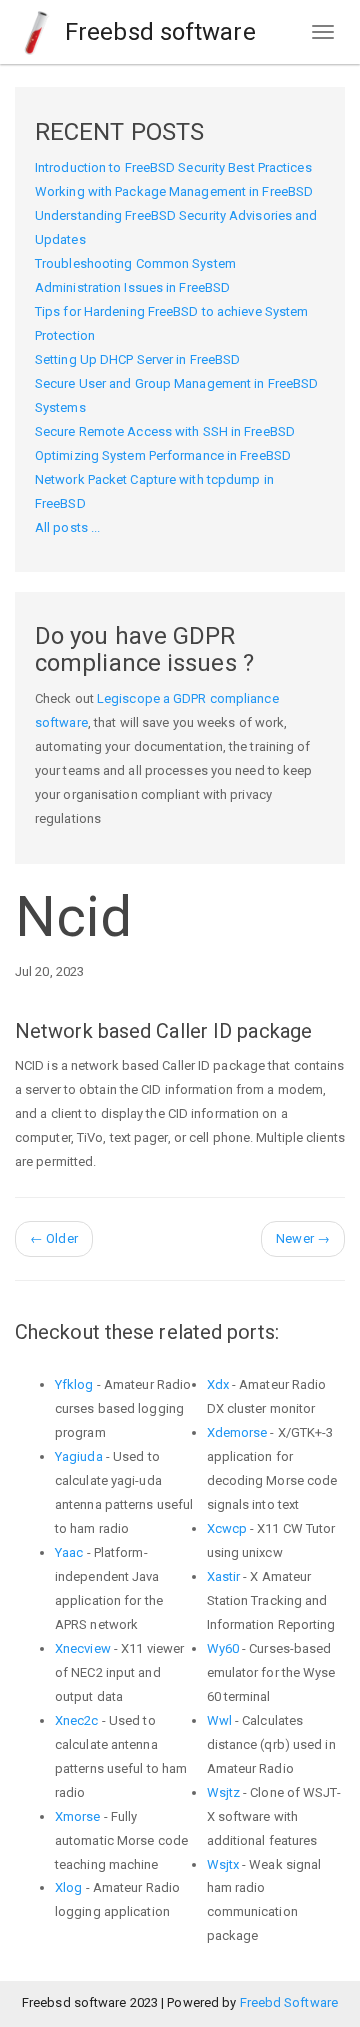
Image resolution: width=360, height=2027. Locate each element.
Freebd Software (289, 2002)
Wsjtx (223, 1864)
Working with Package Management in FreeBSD (174, 191)
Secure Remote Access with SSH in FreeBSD (165, 431)
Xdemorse (237, 1432)
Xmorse (78, 1816)
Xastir (224, 1576)
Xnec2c (77, 1720)
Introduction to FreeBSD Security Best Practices (173, 167)
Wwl (219, 1720)
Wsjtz (224, 1792)
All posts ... (67, 527)
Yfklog (74, 1384)
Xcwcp (227, 1528)
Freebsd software (157, 32)
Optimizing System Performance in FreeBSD (163, 455)
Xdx (218, 1384)
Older (54, 1238)
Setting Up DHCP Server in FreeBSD (137, 359)
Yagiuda (79, 1456)
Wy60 (223, 1648)
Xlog (68, 1887)
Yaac (69, 1552)
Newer (303, 1238)
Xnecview (83, 1648)
